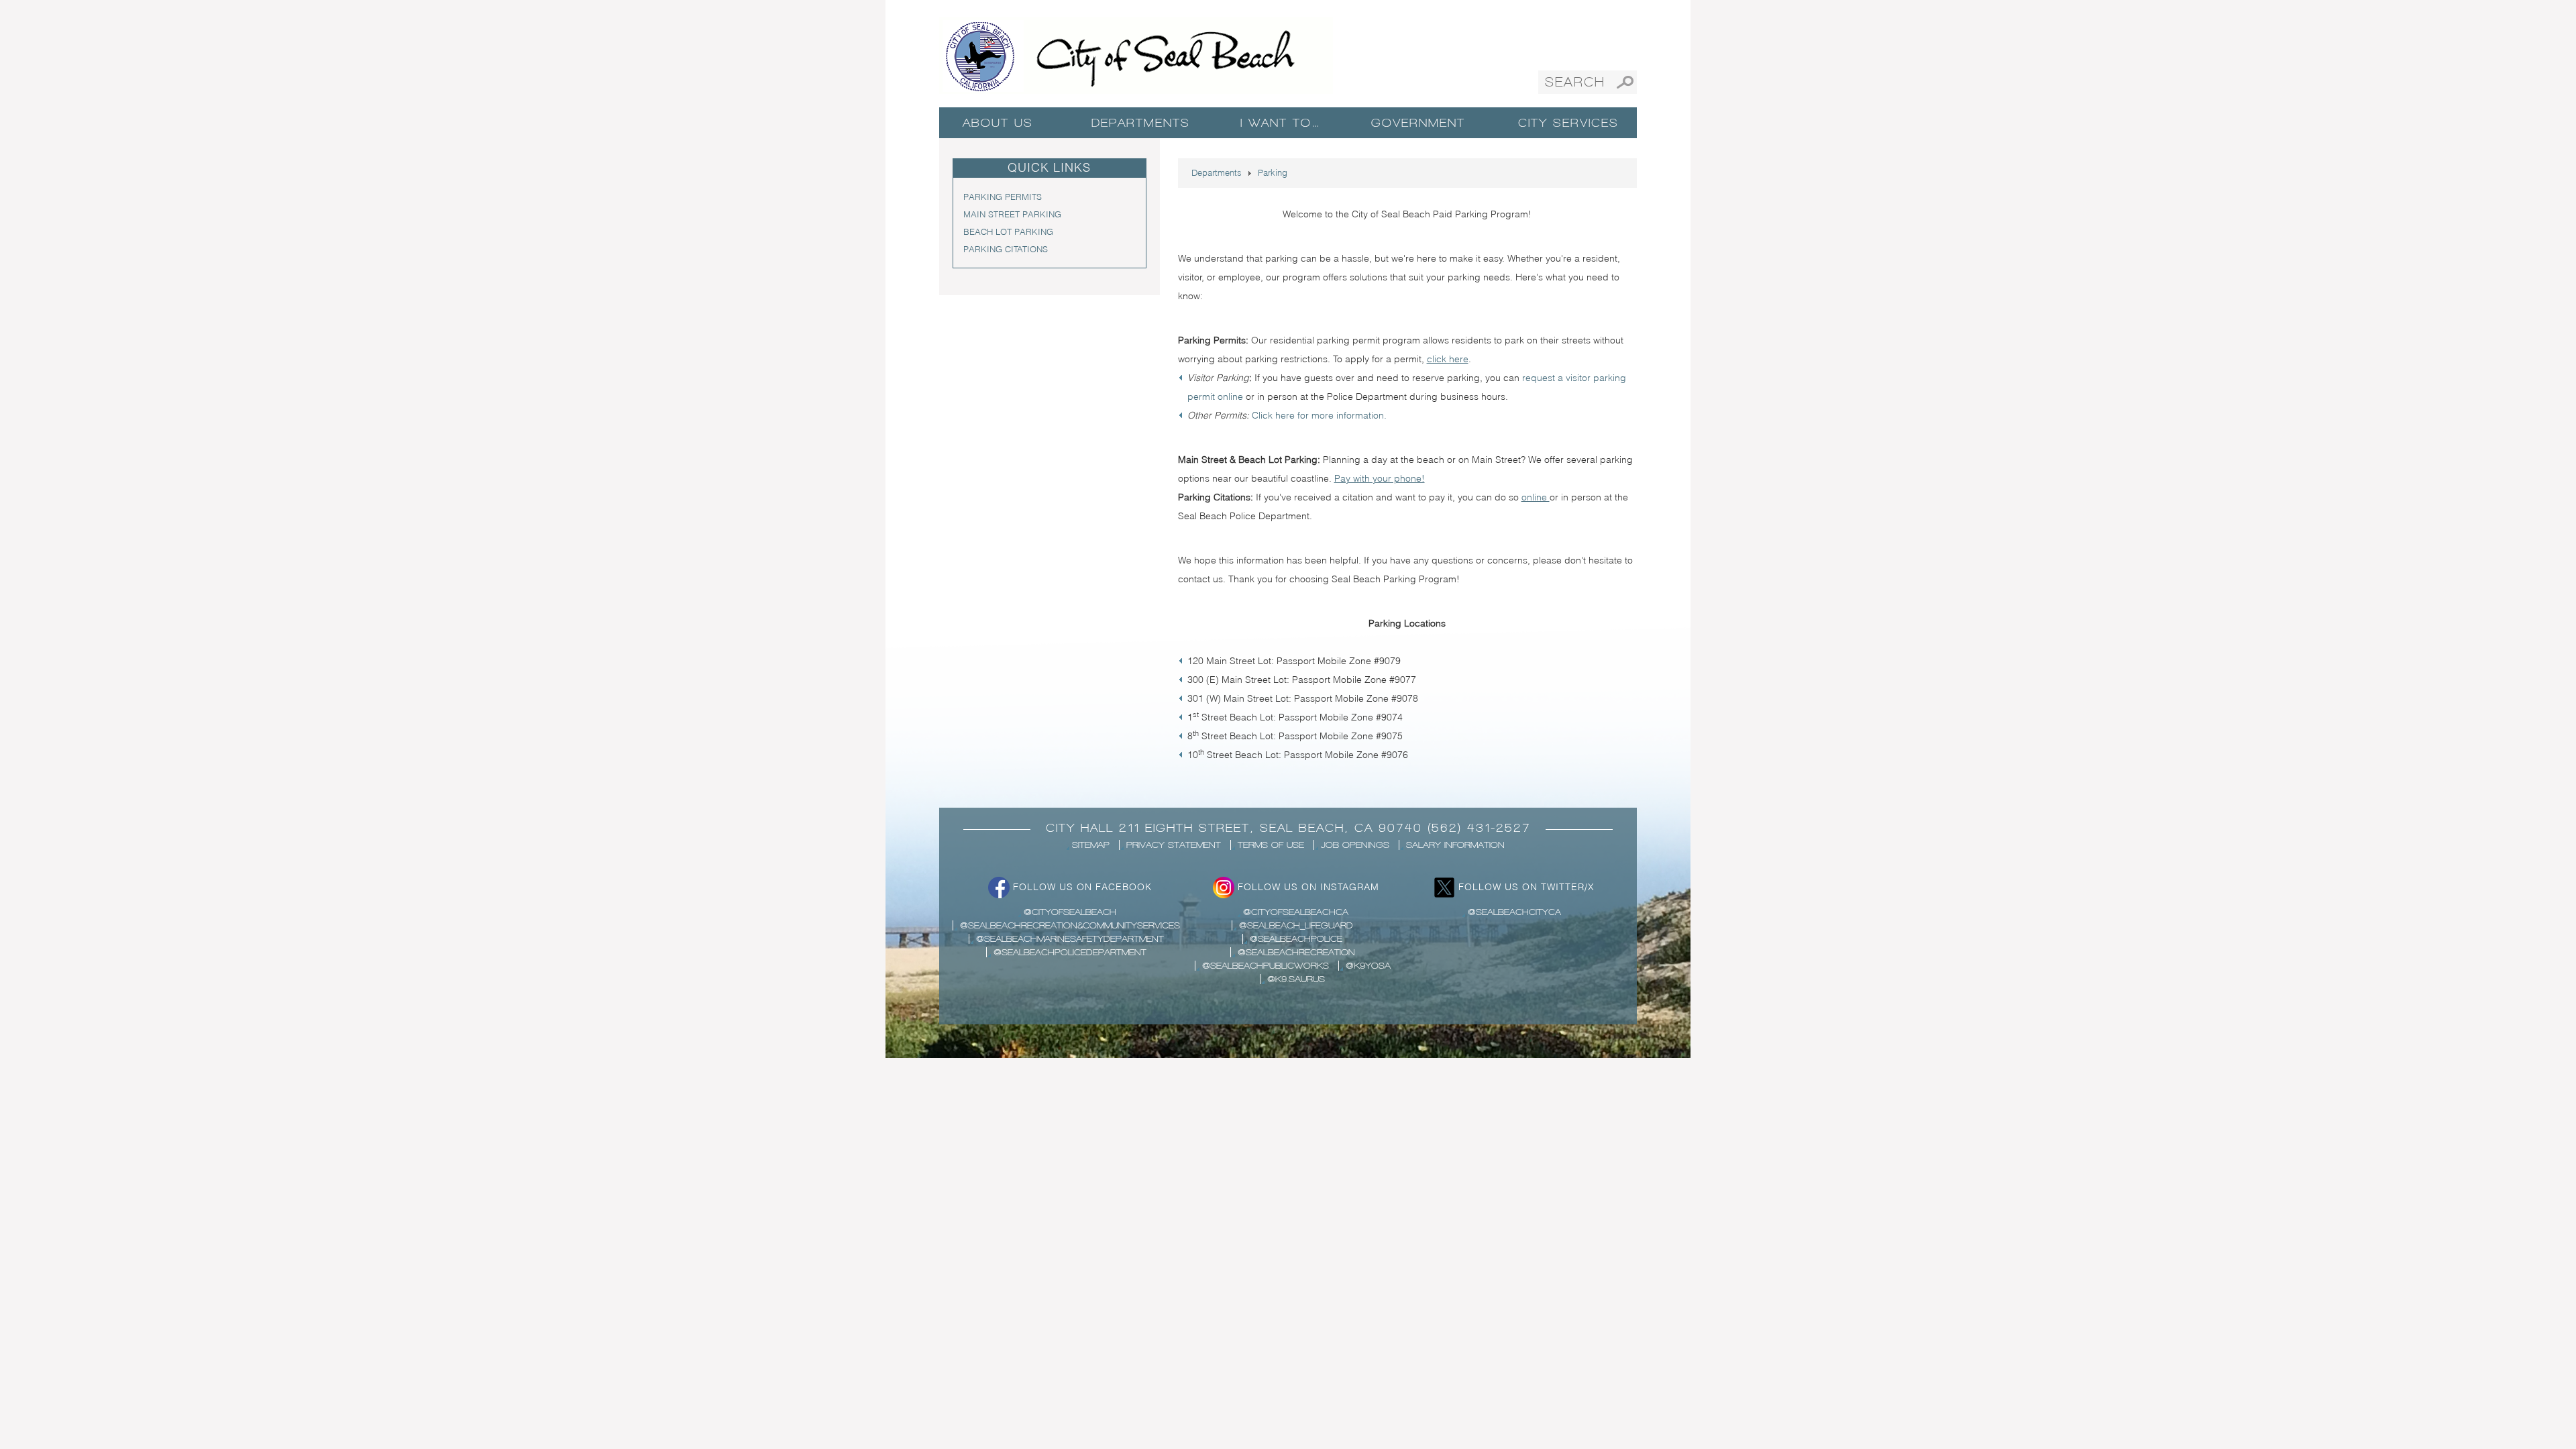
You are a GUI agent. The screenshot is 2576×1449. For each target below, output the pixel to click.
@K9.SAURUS (1296, 979)
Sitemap (1091, 845)
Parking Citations (1006, 249)
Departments (1141, 123)
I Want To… (1280, 123)
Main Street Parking (1012, 214)
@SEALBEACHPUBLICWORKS (1266, 966)
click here (1448, 359)
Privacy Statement (1174, 845)
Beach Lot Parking (1008, 231)
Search (1625, 82)
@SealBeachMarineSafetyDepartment (1070, 939)
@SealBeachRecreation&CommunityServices (1070, 925)
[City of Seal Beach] (1136, 54)
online (1536, 497)
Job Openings (1355, 845)
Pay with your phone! (1380, 478)
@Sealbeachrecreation (1296, 952)
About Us (998, 123)
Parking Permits (1003, 197)
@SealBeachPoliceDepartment (1070, 952)
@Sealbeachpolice (1296, 939)
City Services (1568, 123)
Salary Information (1455, 845)
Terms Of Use (1271, 845)
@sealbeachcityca (1514, 912)
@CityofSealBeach (1070, 912)
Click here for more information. (1319, 415)
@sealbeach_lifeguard (1296, 925)
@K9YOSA (1368, 966)
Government (1418, 123)
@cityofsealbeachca (1296, 912)
